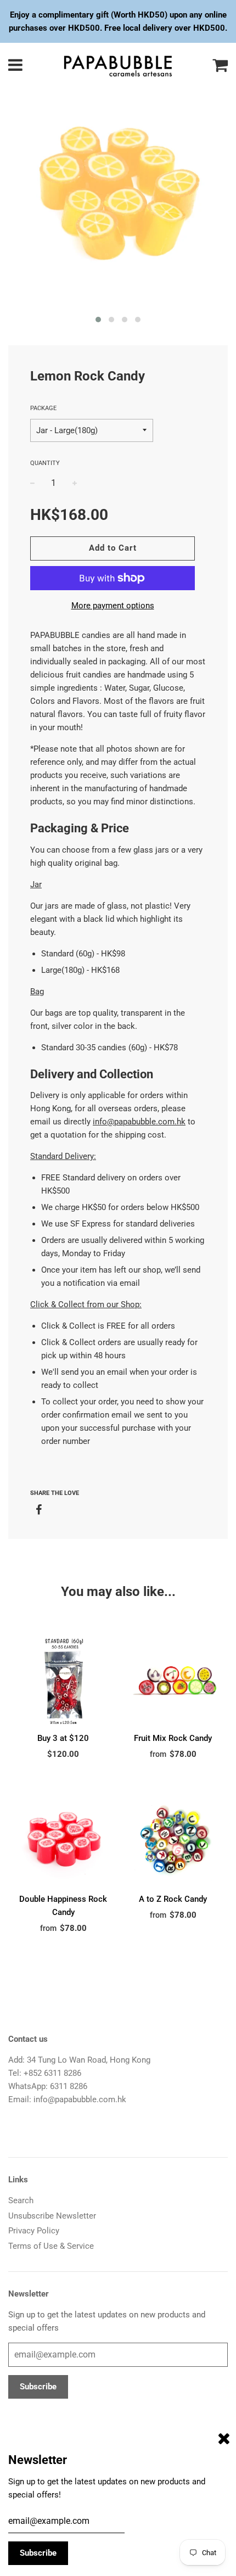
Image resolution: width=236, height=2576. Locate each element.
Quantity (45, 463)
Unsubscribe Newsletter (52, 2216)
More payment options (113, 606)
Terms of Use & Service (51, 2246)
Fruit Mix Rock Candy (173, 1738)
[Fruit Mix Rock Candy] (173, 1679)
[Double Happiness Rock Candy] (63, 1840)
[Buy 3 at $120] (63, 1679)
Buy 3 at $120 (63, 1738)
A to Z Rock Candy (173, 1899)
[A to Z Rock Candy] (173, 1840)
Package (43, 408)
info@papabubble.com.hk (139, 1122)
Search (21, 2200)
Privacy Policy (34, 2231)
